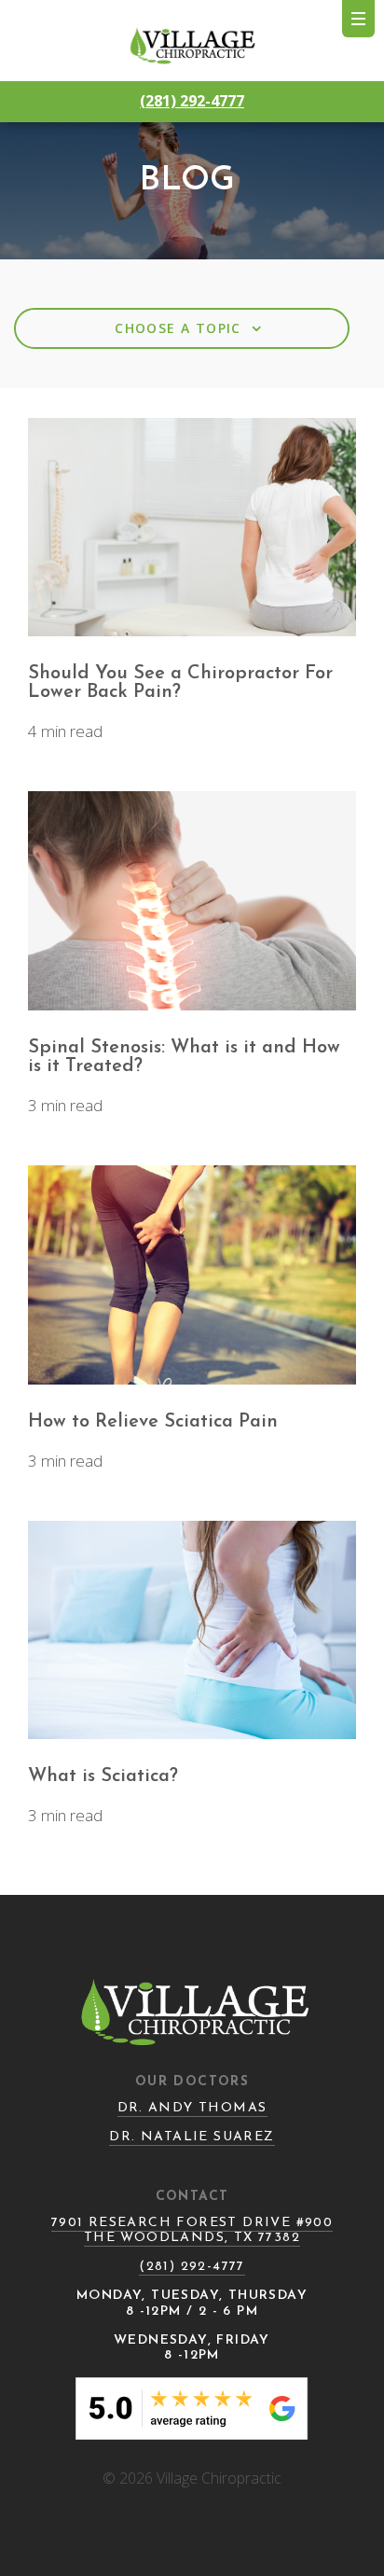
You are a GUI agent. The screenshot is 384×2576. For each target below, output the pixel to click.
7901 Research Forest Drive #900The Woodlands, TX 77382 (192, 2230)
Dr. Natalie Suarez (192, 2137)
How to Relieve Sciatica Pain (153, 1422)
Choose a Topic (190, 323)
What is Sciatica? (103, 1776)
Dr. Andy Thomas (192, 2108)
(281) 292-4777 (192, 101)
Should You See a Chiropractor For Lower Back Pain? (180, 683)
